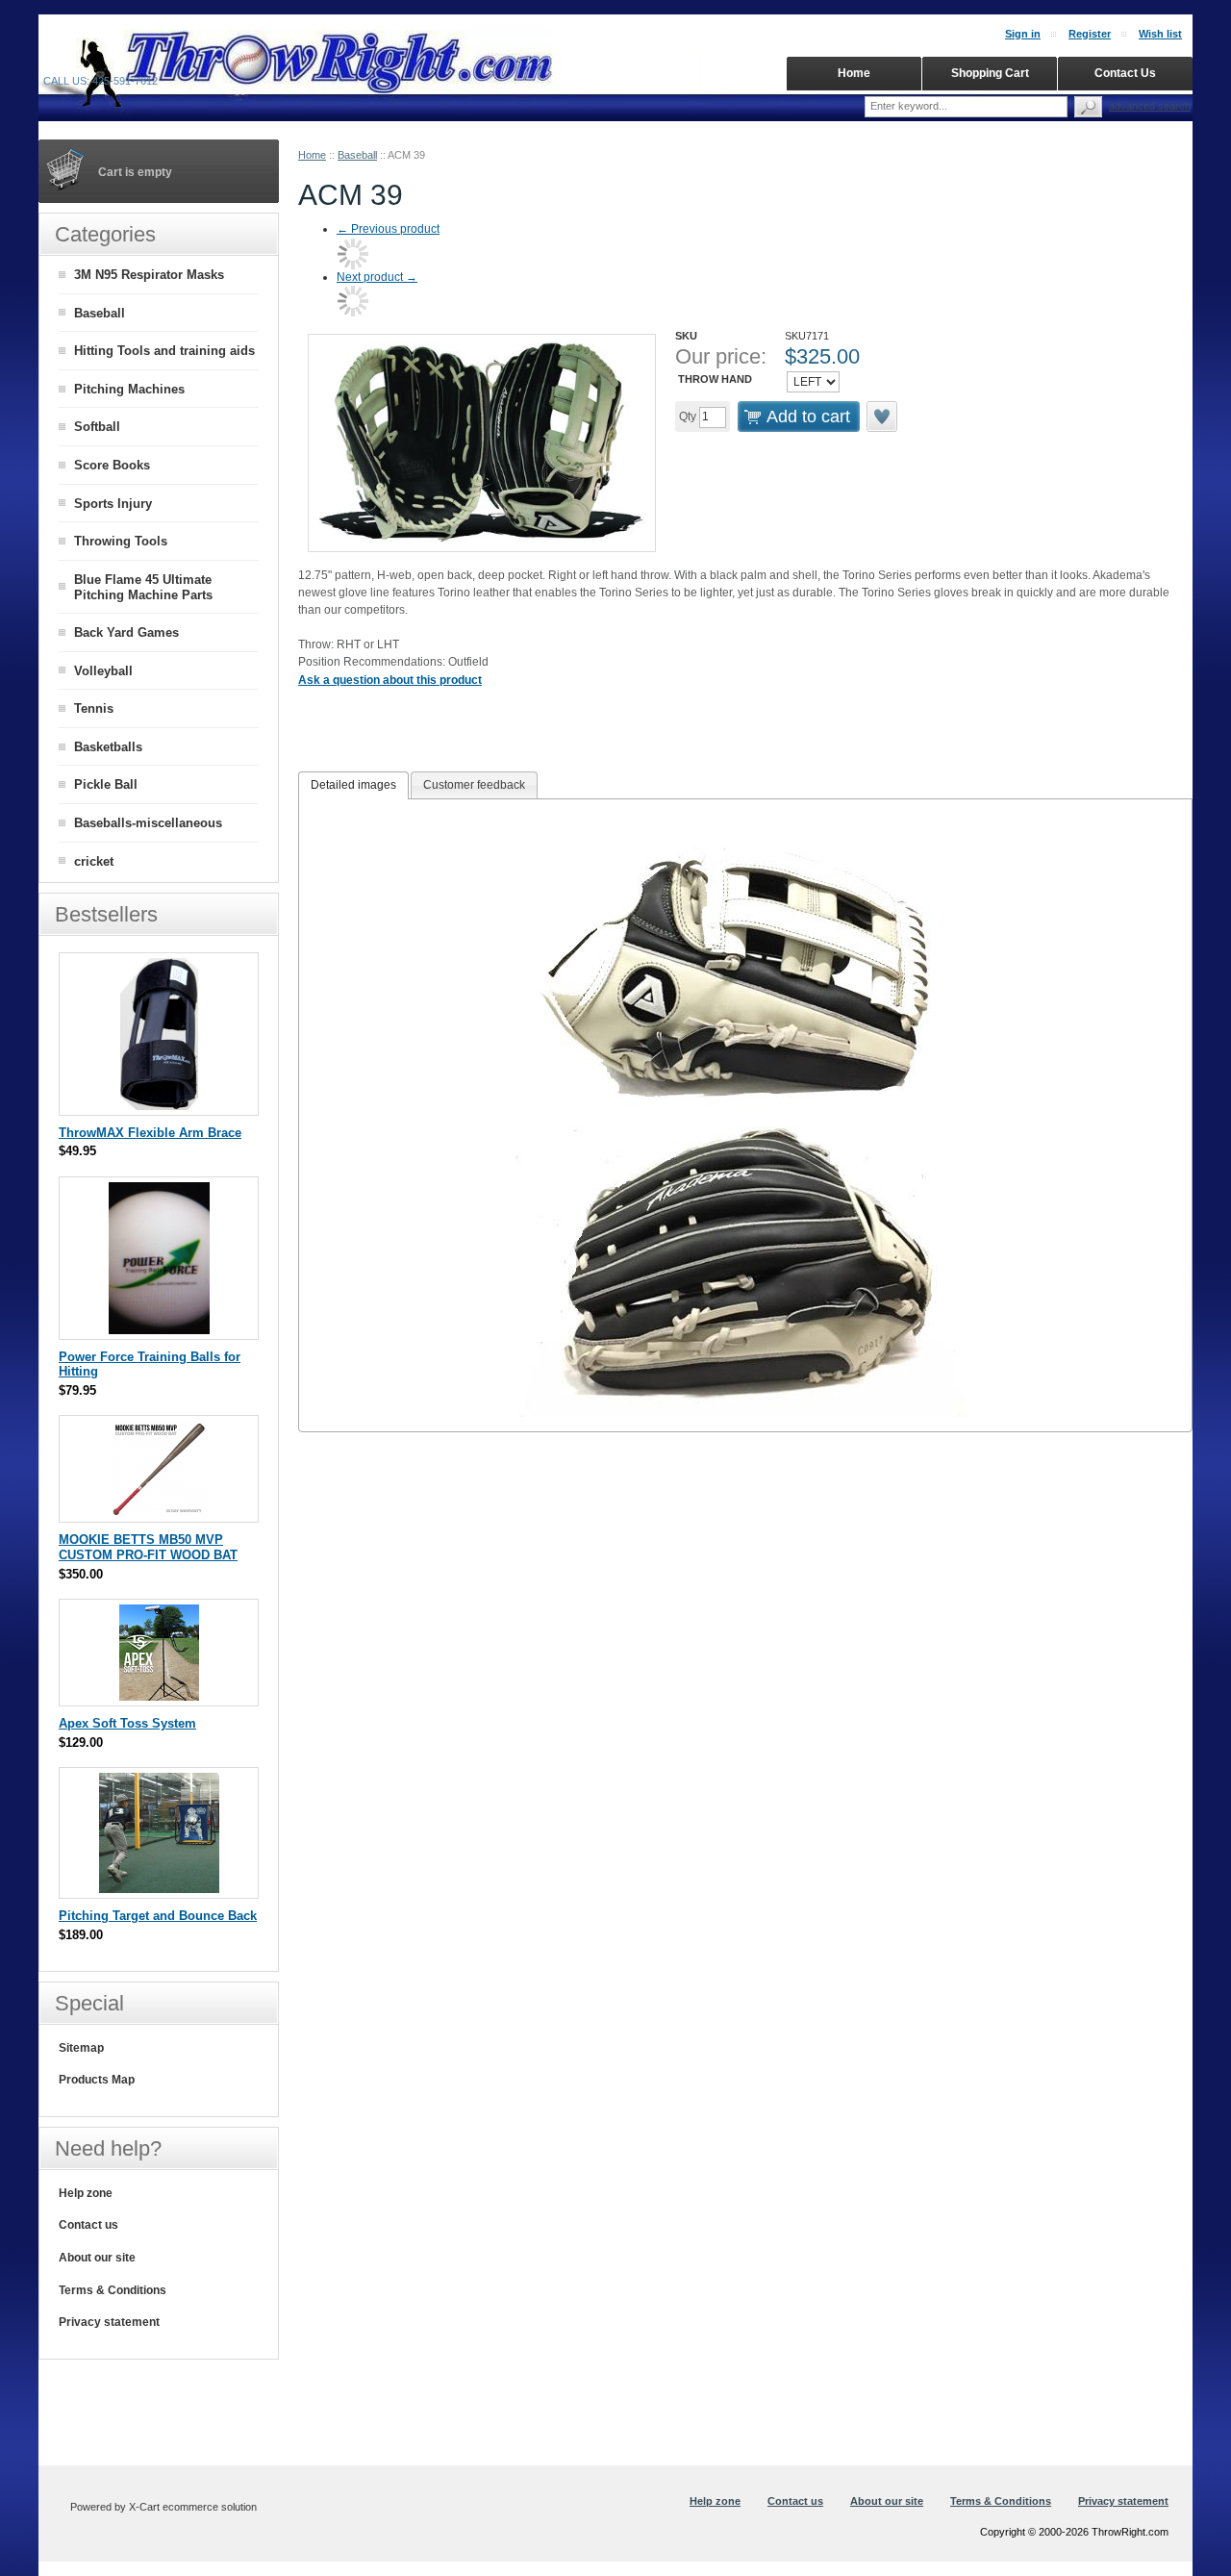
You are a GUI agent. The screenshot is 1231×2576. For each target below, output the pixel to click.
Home (312, 155)
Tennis (94, 708)
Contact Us (1125, 73)
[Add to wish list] (883, 417)
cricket (94, 861)
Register (1090, 34)
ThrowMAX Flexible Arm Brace (150, 1133)
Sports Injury (113, 504)
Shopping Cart (990, 73)
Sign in (1023, 34)
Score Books (112, 465)
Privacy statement (109, 2322)
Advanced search (1150, 106)
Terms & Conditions (113, 2290)
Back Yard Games (126, 632)
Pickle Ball (106, 784)
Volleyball (103, 671)
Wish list (1160, 34)
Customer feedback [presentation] (474, 785)
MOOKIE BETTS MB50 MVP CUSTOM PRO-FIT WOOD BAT (148, 1547)
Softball (97, 427)
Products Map (97, 2080)
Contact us (88, 2225)
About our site (97, 2258)
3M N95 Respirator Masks (149, 275)
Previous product (388, 229)
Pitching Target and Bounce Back (158, 1916)
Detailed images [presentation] (353, 785)
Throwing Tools (121, 541)
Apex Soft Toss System (127, 1723)
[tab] (353, 786)
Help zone (86, 2193)
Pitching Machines (129, 389)
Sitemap (81, 2048)
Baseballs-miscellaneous (148, 823)
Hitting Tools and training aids (164, 351)
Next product (377, 277)
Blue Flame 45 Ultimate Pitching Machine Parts (143, 588)
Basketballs (108, 747)
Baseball (357, 155)
